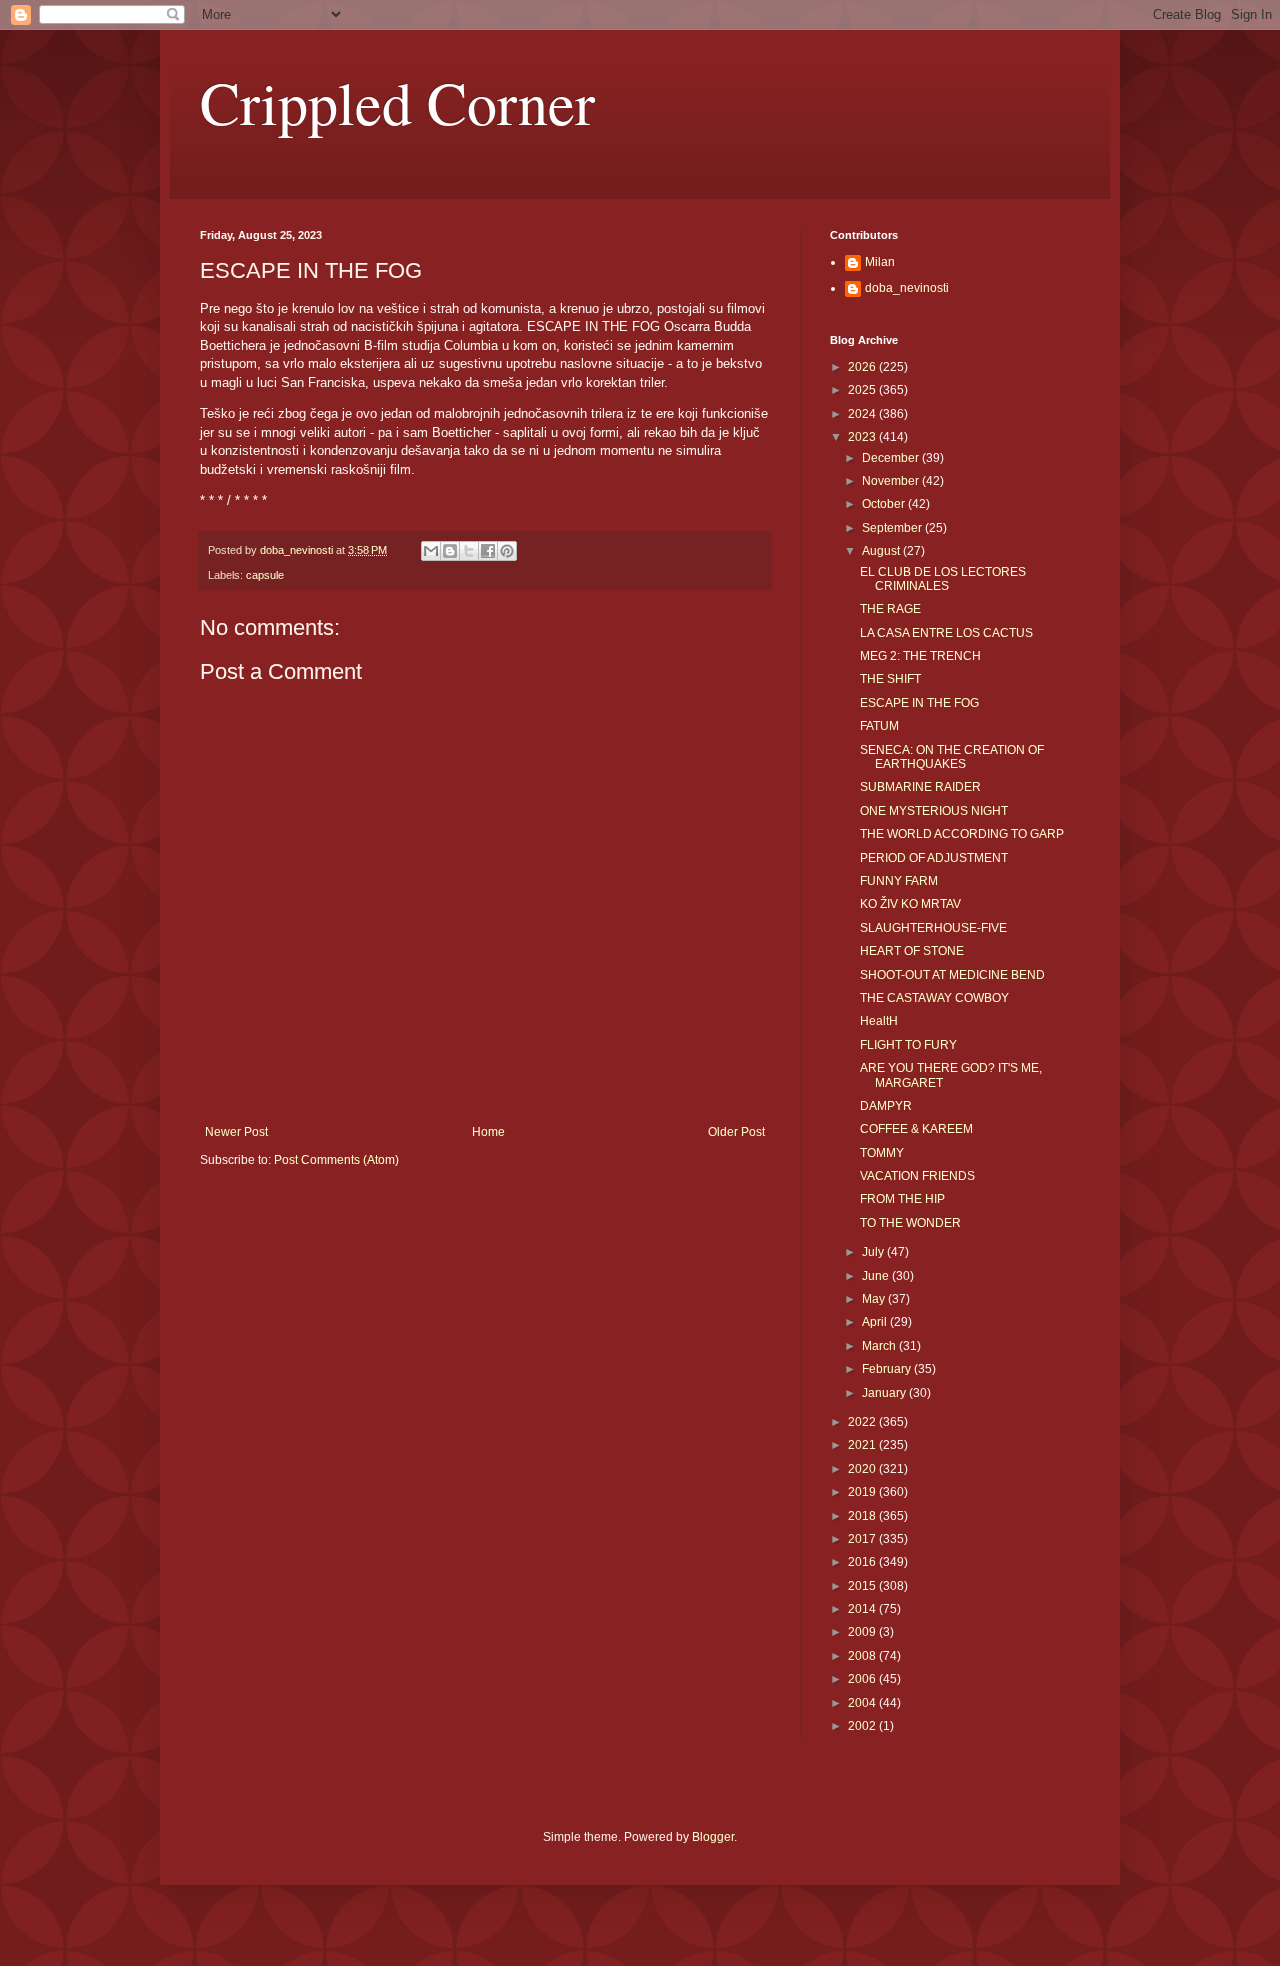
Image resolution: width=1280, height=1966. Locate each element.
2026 (863, 367)
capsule (265, 575)
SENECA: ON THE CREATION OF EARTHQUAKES (952, 757)
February (888, 1369)
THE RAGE (890, 609)
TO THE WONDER (910, 1223)
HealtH (879, 1021)
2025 (863, 390)
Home (488, 1132)
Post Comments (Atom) (336, 1160)
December (892, 458)
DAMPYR (886, 1106)
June (877, 1276)
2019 (863, 1492)
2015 (863, 1586)
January (885, 1393)
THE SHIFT (890, 679)
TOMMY (882, 1153)
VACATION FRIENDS (917, 1176)
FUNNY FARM (899, 881)
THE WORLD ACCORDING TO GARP (962, 834)
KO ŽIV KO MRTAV (910, 904)
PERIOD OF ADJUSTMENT (934, 858)
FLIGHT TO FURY (908, 1045)
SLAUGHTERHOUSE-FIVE (933, 928)
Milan (880, 262)
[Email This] (431, 551)
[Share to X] (469, 551)
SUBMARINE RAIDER (920, 787)
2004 (863, 1703)
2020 (863, 1469)
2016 (863, 1562)
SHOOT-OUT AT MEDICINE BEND (952, 975)
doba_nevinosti (907, 288)
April (876, 1322)
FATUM (879, 726)
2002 (863, 1726)
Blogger (713, 1837)
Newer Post (236, 1132)
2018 (863, 1516)
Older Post (736, 1132)
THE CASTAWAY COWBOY (934, 998)
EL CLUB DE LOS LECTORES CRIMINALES (943, 579)
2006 (863, 1679)
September (893, 528)
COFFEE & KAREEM (916, 1129)
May (875, 1299)
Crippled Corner (397, 102)
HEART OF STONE (912, 951)
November (892, 481)
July (874, 1252)
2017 (863, 1539)
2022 (863, 1422)
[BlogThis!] (450, 551)
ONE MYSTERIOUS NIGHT (934, 811)
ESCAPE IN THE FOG (919, 703)
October (885, 504)
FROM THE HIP (902, 1199)
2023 (863, 437)
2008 (863, 1656)
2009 (863, 1632)
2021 (863, 1445)
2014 (863, 1609)
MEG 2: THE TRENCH (920, 656)
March (880, 1346)
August (882, 551)
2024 (863, 414)
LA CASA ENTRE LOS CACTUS (946, 633)
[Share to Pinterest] (507, 551)
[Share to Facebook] (488, 551)
